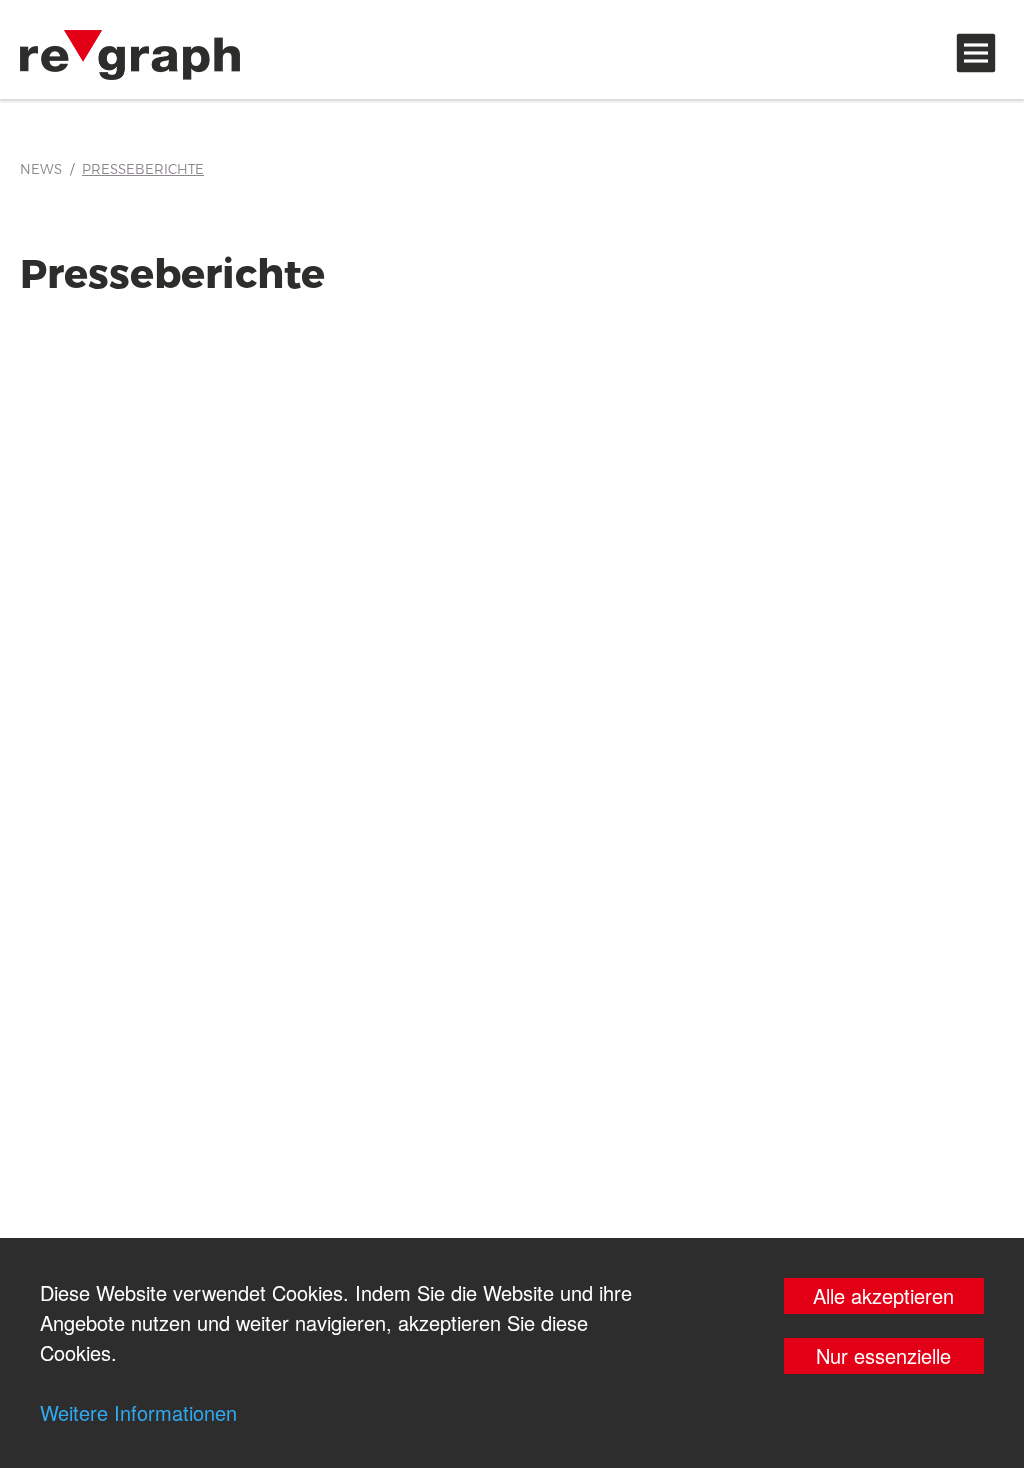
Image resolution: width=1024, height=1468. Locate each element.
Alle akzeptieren (883, 1295)
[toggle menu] (976, 53)
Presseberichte (143, 169)
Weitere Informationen (138, 1412)
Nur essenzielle (883, 1355)
